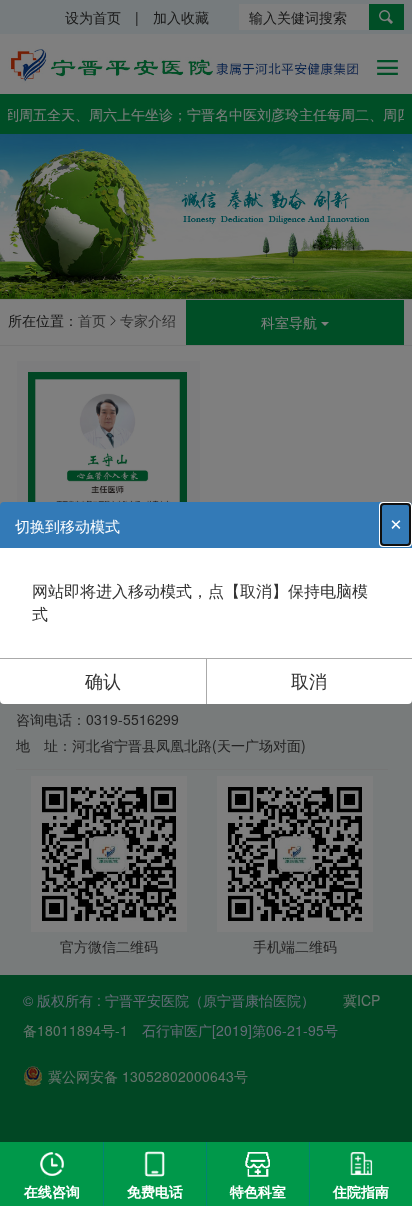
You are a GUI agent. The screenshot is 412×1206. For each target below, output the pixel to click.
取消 (309, 680)
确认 (103, 680)
